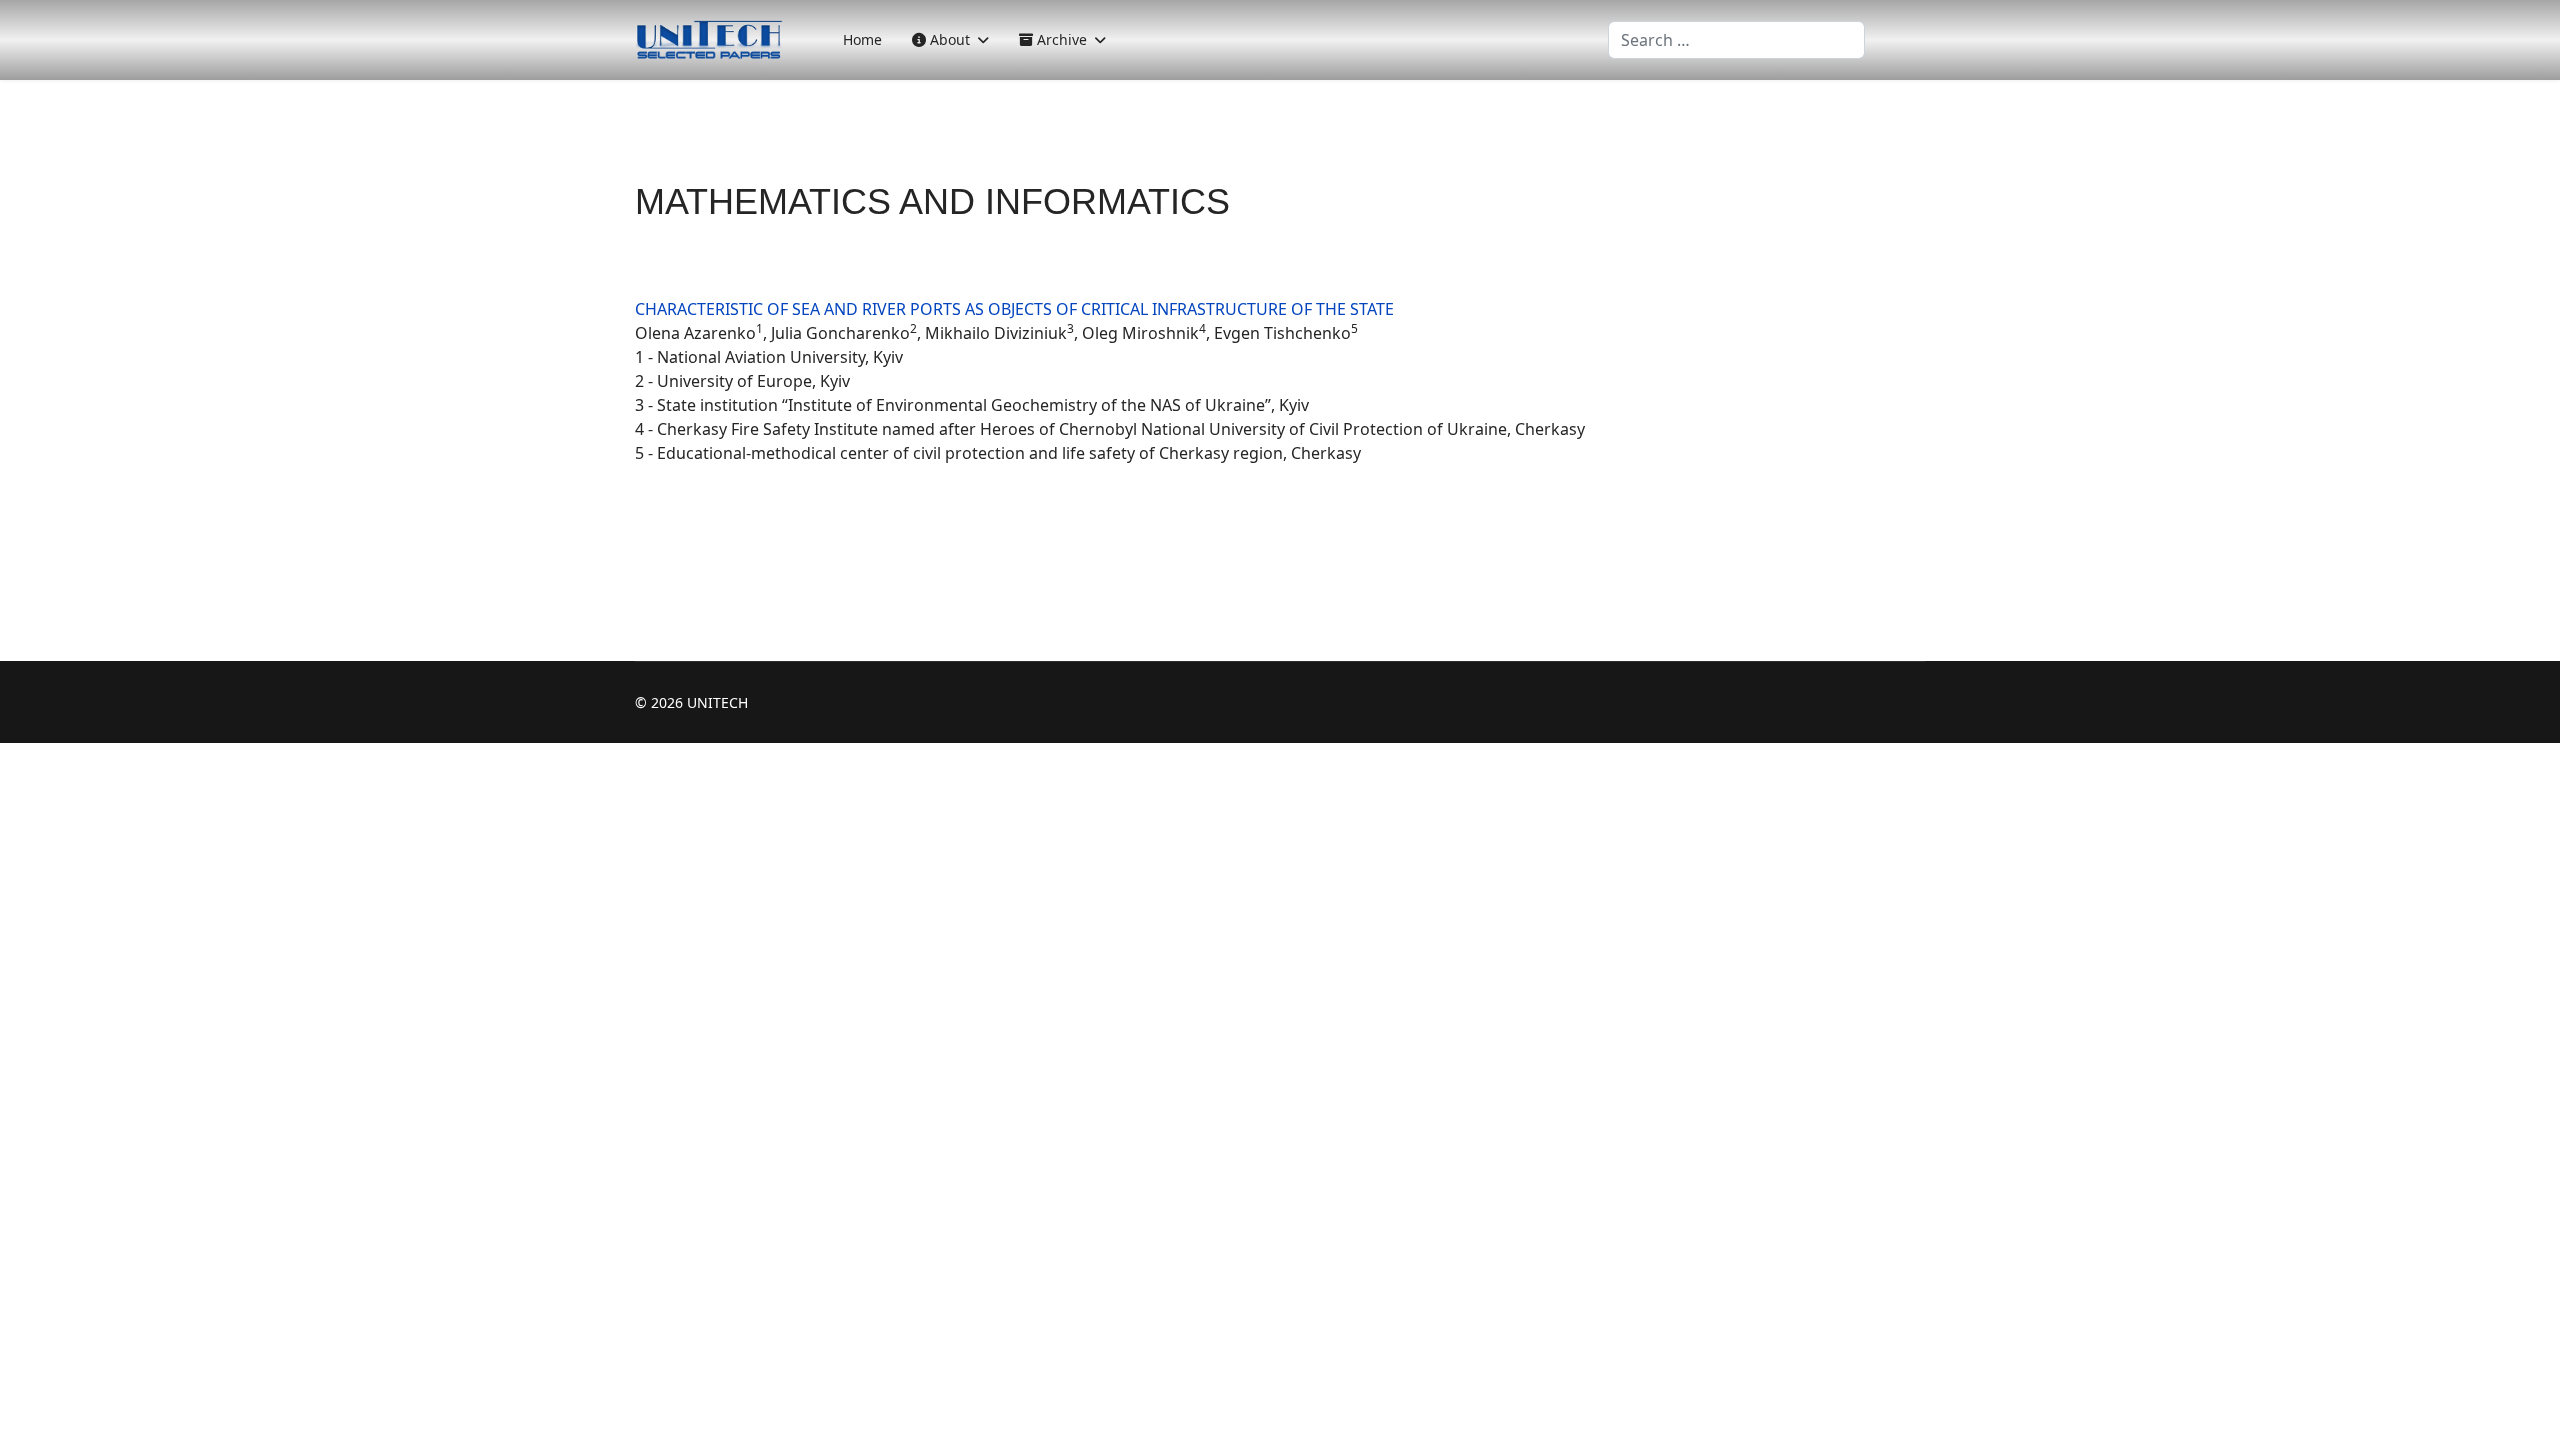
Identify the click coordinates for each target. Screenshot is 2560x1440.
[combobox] (1736, 40)
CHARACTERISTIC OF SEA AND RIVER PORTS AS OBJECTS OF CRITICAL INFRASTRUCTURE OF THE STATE (1014, 309)
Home (862, 39)
